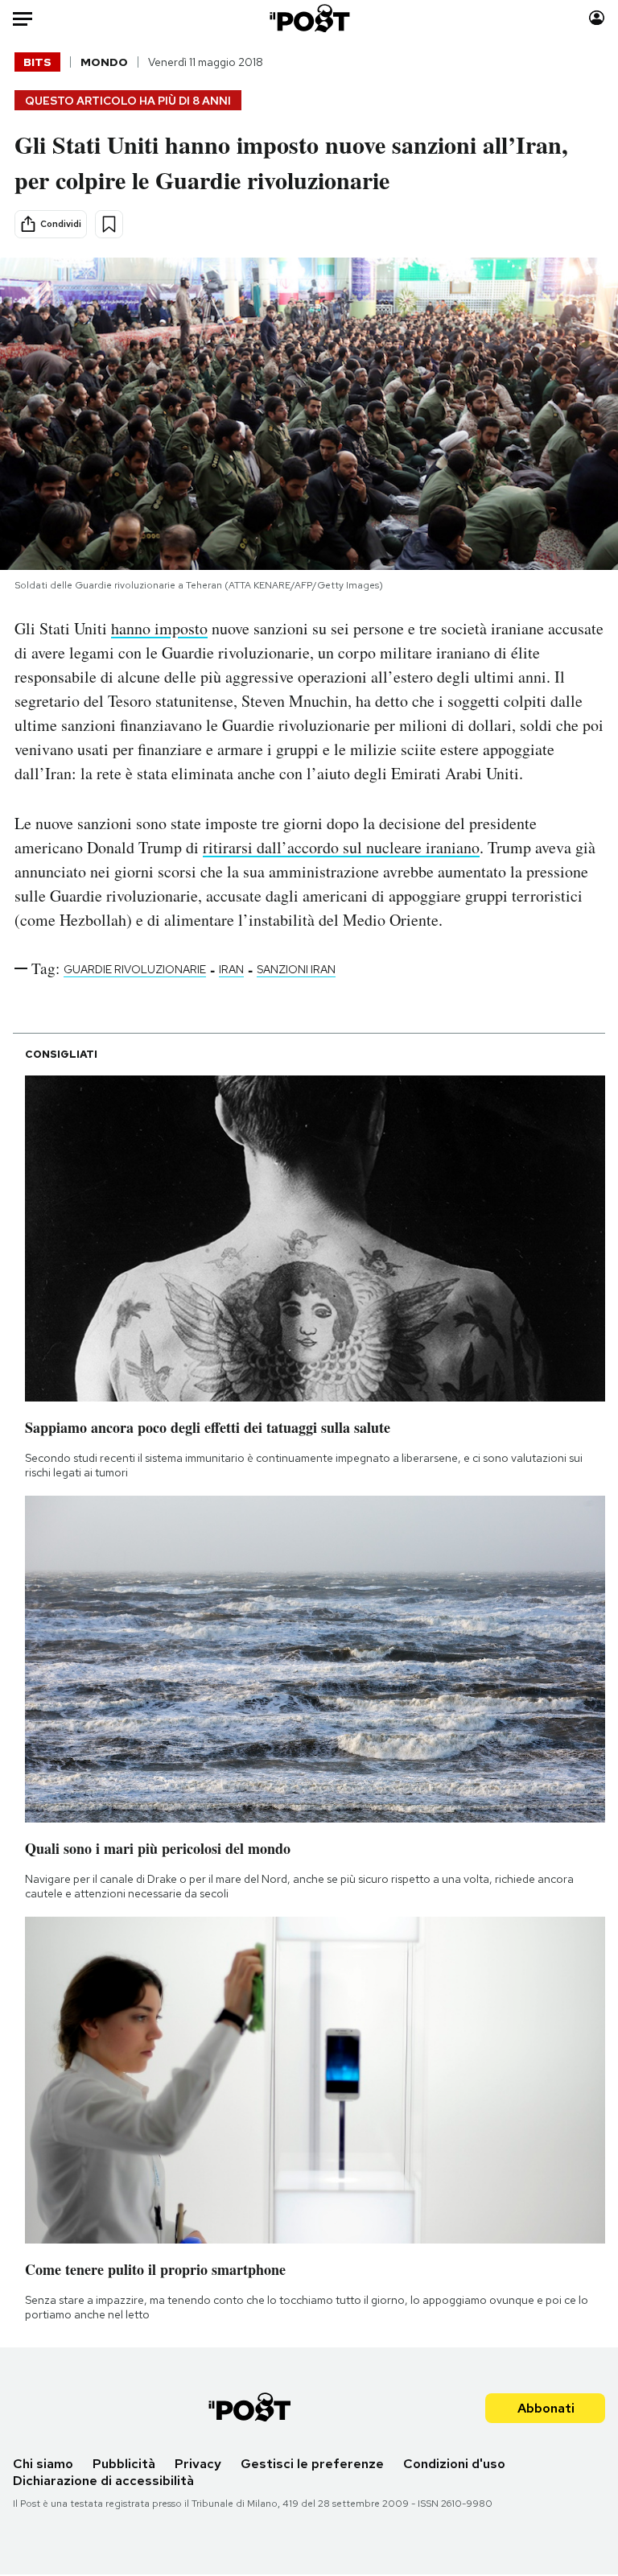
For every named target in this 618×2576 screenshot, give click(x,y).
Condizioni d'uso (454, 2464)
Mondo (104, 62)
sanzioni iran (296, 969)
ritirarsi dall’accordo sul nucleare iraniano (341, 847)
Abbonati (546, 2408)
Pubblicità (124, 2464)
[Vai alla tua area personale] (597, 18)
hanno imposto (159, 628)
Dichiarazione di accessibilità (103, 2481)
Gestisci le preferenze (312, 2464)
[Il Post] (309, 18)
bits (37, 62)
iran (231, 969)
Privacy (198, 2464)
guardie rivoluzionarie (135, 969)
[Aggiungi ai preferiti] (109, 224)
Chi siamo (43, 2464)
